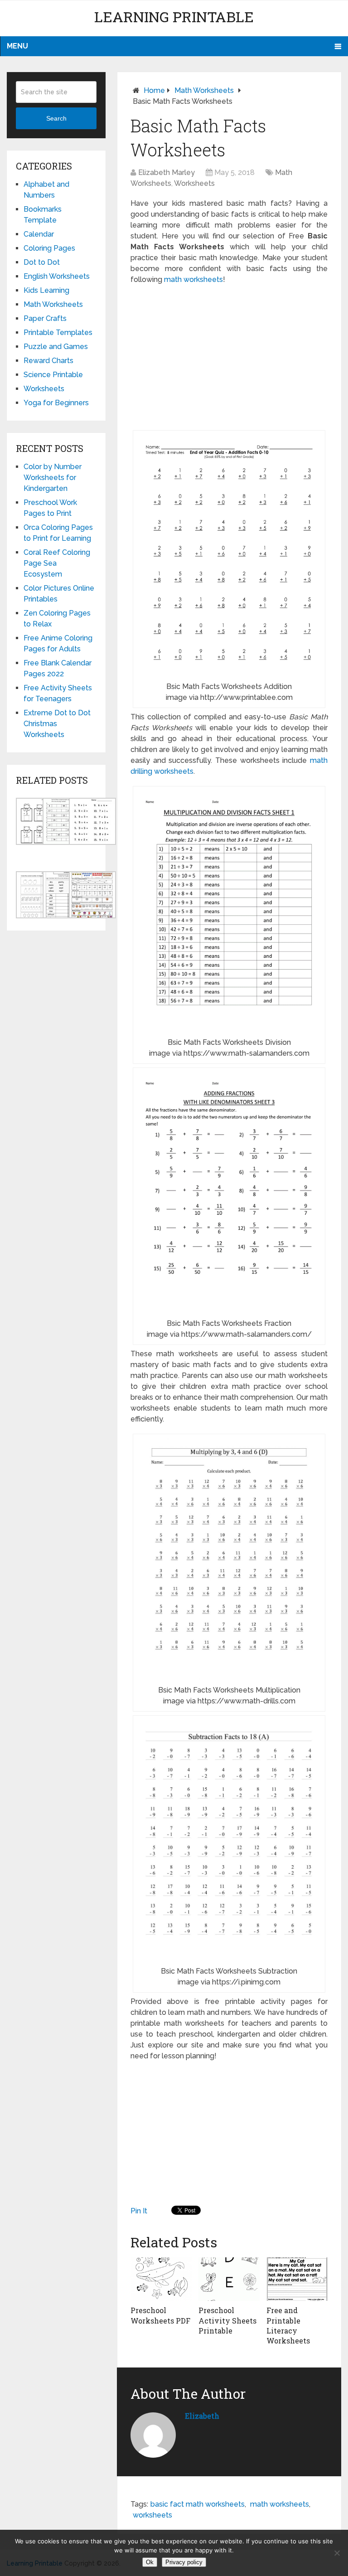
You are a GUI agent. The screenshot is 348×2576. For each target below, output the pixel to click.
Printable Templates (58, 332)
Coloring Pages (49, 248)
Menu (17, 46)
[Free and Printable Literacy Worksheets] (297, 2279)
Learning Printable (174, 17)
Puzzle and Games (56, 347)
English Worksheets (57, 276)
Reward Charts (48, 361)
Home (154, 90)
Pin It (139, 2211)
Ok (150, 2562)
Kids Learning (46, 290)
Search (56, 118)
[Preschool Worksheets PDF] (161, 2279)
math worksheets (193, 279)
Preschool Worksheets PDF (160, 2315)
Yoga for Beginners (56, 403)
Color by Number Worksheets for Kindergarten (53, 478)
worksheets (152, 2515)
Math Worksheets (204, 90)
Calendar (39, 234)
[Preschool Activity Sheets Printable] (229, 2279)
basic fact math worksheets (198, 2504)
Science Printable (53, 375)
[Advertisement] (229, 358)
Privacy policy (184, 2562)
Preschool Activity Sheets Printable (227, 2320)
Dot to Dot (42, 262)
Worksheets (194, 183)
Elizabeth (202, 2416)
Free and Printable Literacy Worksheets (288, 2325)
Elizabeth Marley (167, 172)
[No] (337, 2553)
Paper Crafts (45, 318)
